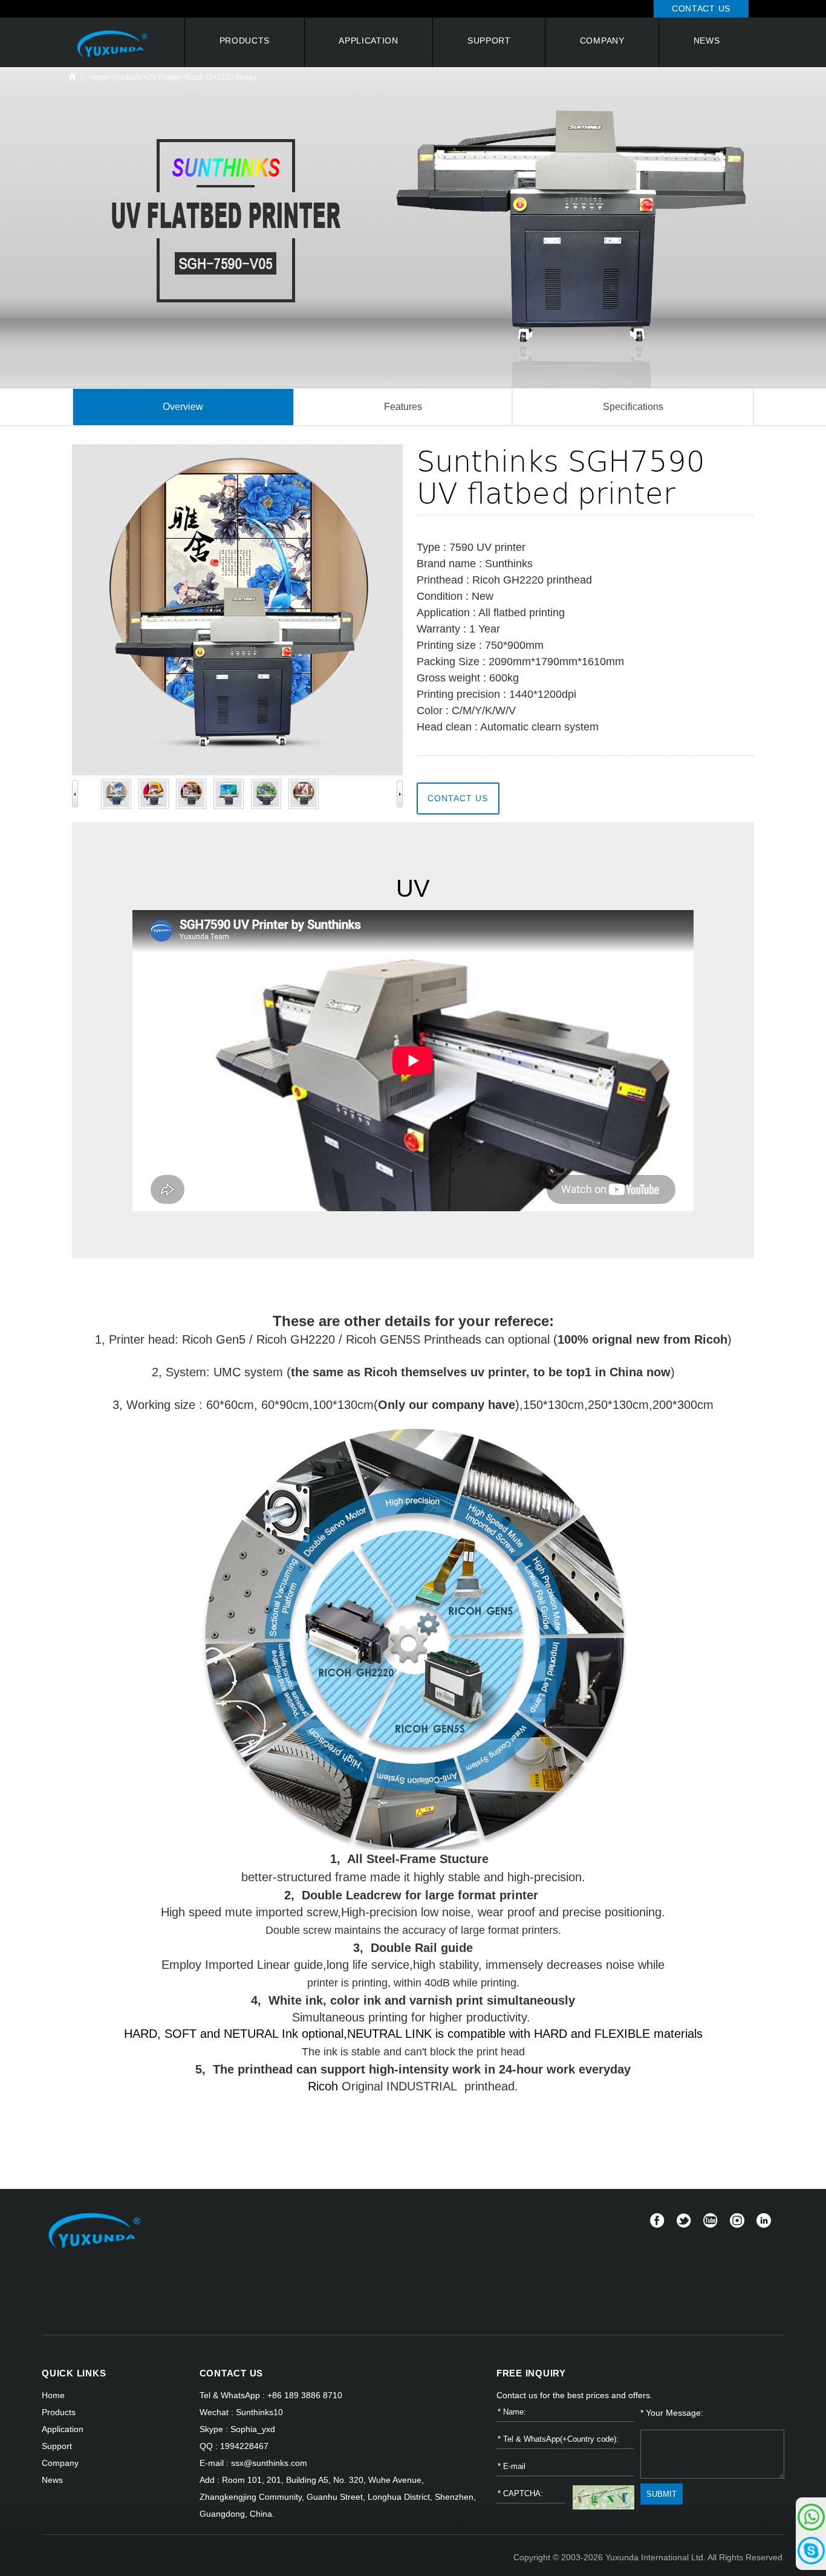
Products (245, 41)
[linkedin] (764, 2220)
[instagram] (737, 2220)
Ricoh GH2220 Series (220, 77)
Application (369, 41)
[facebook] (657, 2220)
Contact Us (701, 8)
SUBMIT (662, 2494)
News (707, 41)
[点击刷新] (604, 2497)
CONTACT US (232, 2373)
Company (602, 41)
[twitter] (684, 2220)
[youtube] (711, 2220)
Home (72, 77)
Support (489, 41)
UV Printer (163, 77)
